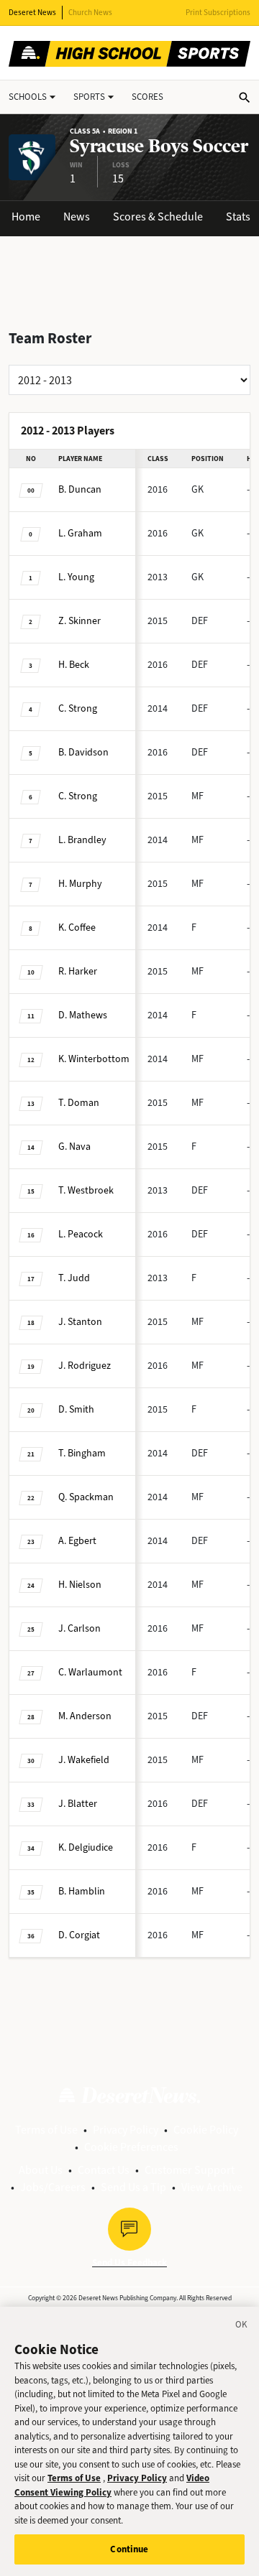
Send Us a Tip (133, 2187)
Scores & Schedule (158, 217)
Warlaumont (90, 1672)
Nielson (80, 1585)
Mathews (83, 1015)
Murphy (80, 884)
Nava (74, 1147)
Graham (80, 533)
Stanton (80, 1322)
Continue (129, 2549)
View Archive (212, 2187)
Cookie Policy (206, 2130)
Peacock (81, 1234)
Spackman (86, 1497)
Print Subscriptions (218, 13)
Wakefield (84, 1760)
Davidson (83, 752)
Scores (147, 97)
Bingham (82, 1453)
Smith (76, 1409)
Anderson (85, 1716)
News (77, 217)
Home (26, 217)
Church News (90, 13)
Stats (238, 217)
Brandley (82, 840)
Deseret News (32, 13)
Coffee (77, 927)
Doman (79, 1103)
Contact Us (104, 2170)
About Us (41, 2170)
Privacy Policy (126, 2130)
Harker (78, 971)
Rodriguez (85, 1366)
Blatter (78, 1804)
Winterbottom (94, 1059)
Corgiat (79, 1935)
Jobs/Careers (53, 2187)
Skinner (79, 621)
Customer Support (190, 2170)
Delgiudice (86, 1847)
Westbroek (86, 1190)
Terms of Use (46, 2130)
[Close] (242, 2327)
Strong (78, 708)
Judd (74, 1278)
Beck (74, 665)
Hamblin (82, 1891)
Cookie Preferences (131, 2147)
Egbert (77, 1541)
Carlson (79, 1628)
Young (76, 577)
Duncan (80, 489)
